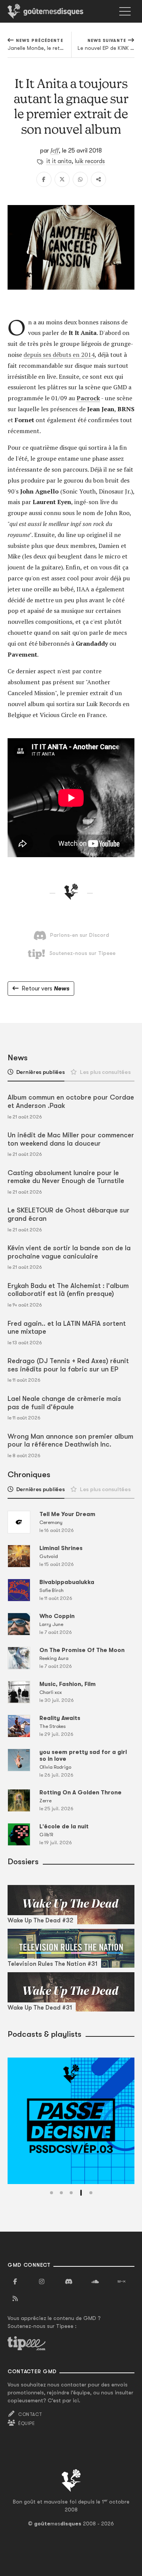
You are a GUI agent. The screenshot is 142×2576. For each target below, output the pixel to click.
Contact (30, 2414)
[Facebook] (44, 179)
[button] (51, 2193)
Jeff (55, 150)
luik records (90, 161)
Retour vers (45, 989)
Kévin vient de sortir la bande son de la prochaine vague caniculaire (69, 1252)
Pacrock (88, 398)
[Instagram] (42, 2282)
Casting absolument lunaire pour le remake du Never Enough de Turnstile (66, 1177)
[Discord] (69, 2282)
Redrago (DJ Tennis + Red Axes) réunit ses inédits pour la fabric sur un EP (68, 1365)
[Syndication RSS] (15, 2299)
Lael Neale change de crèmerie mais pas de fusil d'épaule (64, 1403)
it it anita (59, 161)
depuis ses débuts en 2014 (59, 355)
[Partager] (98, 179)
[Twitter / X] (62, 179)
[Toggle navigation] (125, 11)
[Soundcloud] (95, 2282)
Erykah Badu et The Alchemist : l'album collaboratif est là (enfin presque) (68, 1290)
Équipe (27, 2423)
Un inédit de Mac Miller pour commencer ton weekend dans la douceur (71, 1139)
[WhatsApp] (80, 179)
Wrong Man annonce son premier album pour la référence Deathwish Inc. (70, 1441)
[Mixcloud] (122, 2282)
